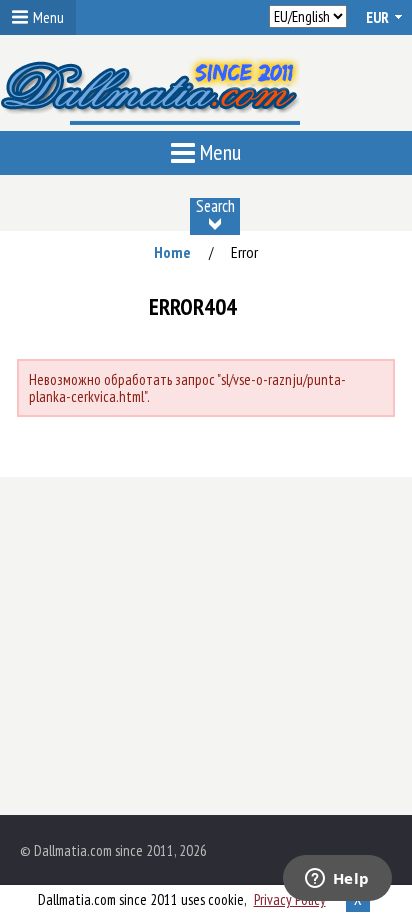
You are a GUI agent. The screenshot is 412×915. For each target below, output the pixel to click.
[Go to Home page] (150, 93)
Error (244, 252)
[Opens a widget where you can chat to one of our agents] (337, 880)
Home (172, 252)
